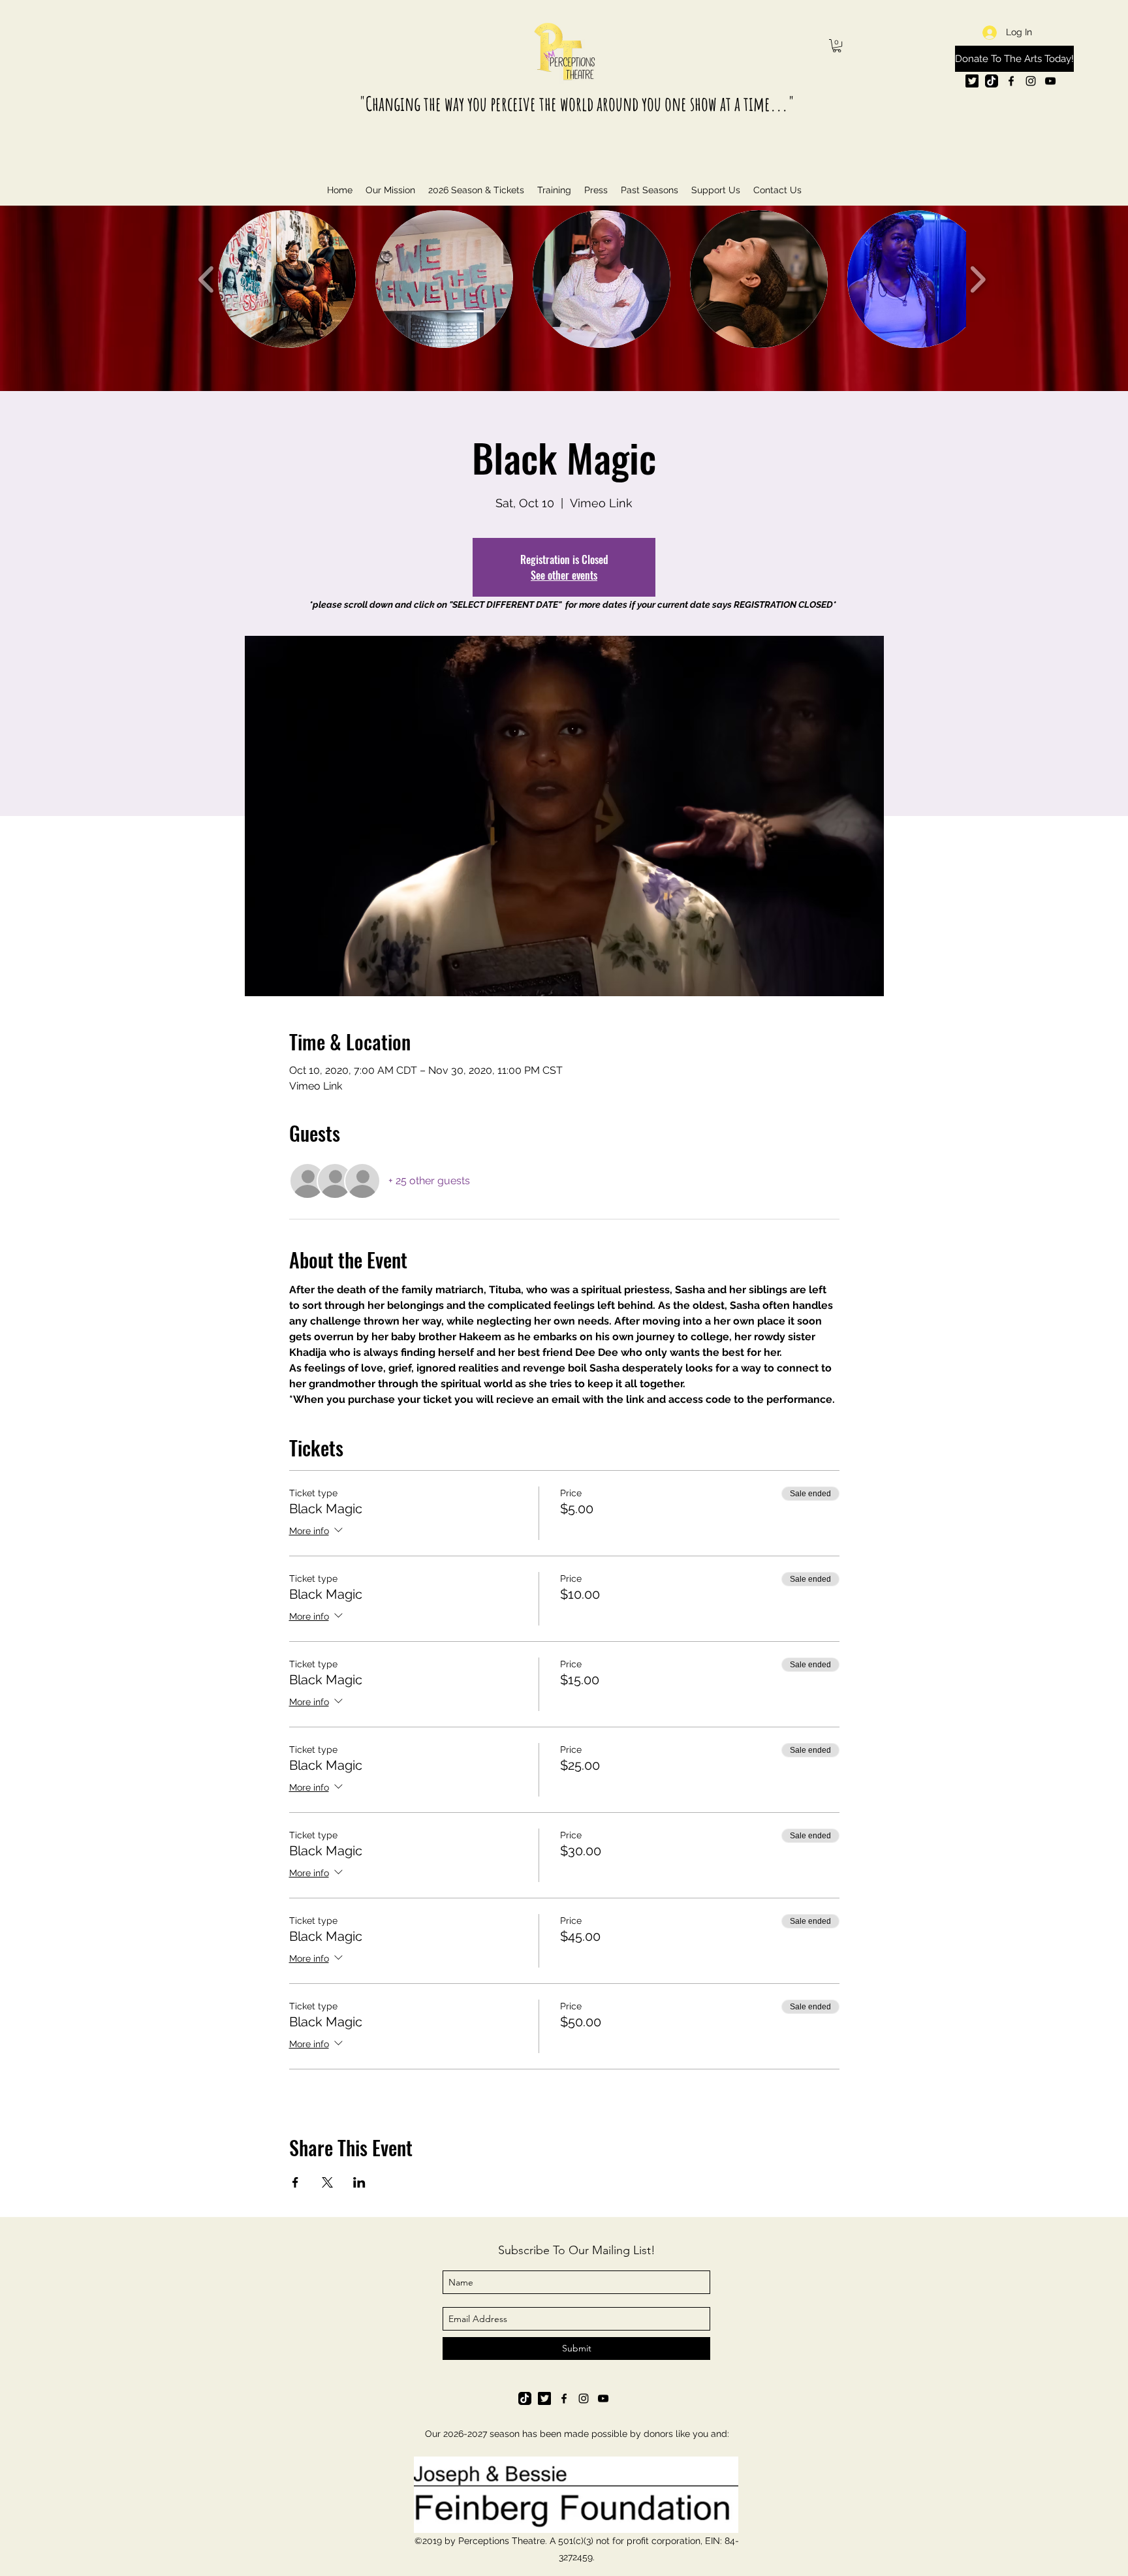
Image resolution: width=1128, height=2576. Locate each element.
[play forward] (978, 279)
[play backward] (207, 279)
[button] (837, 46)
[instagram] (1031, 81)
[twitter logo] (972, 81)
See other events (564, 575)
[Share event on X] (327, 2182)
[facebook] (1011, 81)
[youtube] (1050, 81)
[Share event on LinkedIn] (359, 2182)
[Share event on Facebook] (295, 2182)
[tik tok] (992, 81)
